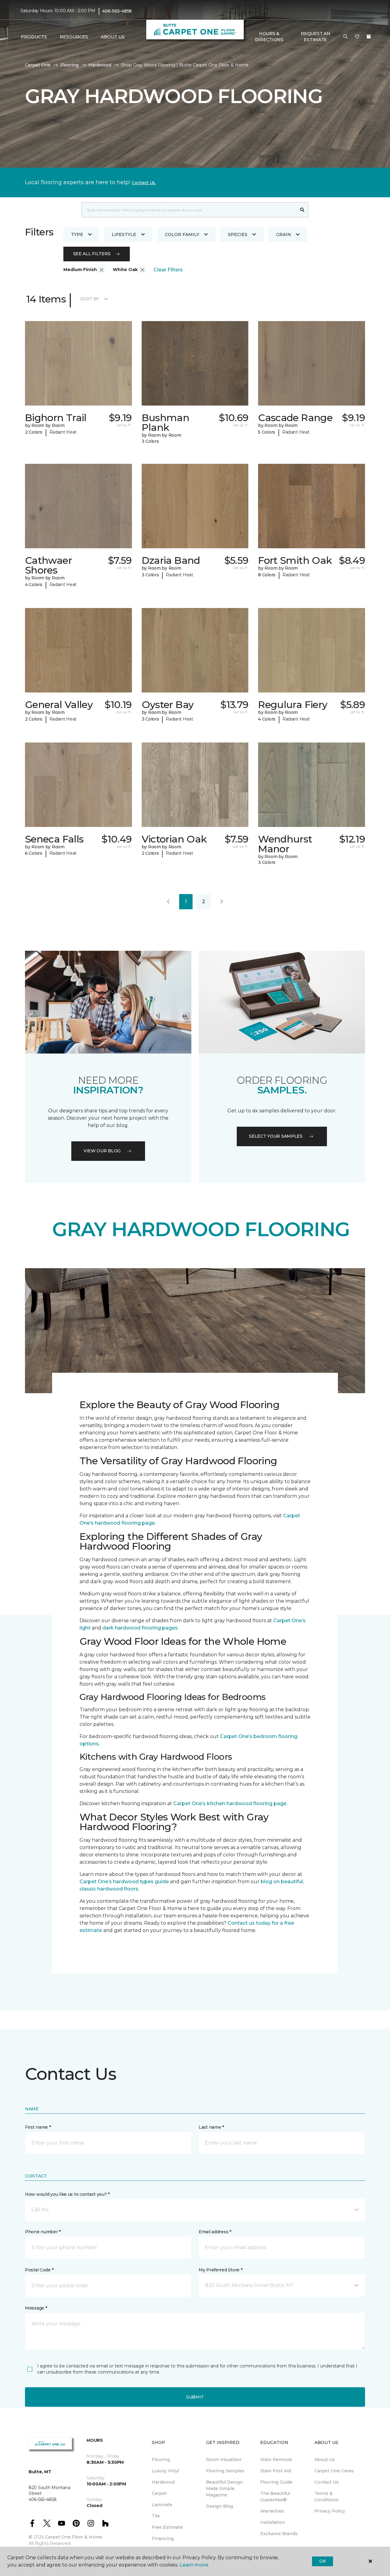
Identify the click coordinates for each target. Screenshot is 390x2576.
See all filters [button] (92, 254)
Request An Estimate (315, 37)
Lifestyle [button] (124, 234)
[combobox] (189, 210)
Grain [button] (284, 234)
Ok (323, 2561)
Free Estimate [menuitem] (167, 2527)
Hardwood (100, 65)
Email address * (215, 2232)
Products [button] (34, 37)
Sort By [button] (90, 299)
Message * (36, 2308)
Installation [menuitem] (273, 2522)
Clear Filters (168, 270)
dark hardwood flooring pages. (140, 1628)
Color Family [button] (182, 234)
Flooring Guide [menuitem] (276, 2482)
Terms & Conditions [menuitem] (326, 2497)
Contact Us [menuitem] (327, 2482)
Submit (195, 2397)
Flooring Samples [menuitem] (225, 2471)
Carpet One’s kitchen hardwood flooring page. (230, 1803)
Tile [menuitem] (156, 2516)
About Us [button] (113, 37)
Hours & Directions (269, 37)
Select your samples (276, 1136)
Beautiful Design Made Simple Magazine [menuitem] (224, 2488)
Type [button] (77, 234)
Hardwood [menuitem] (163, 2482)
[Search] (302, 210)
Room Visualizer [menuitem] (224, 2460)
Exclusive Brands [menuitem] (279, 2534)
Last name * (211, 2127)
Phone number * (43, 2232)
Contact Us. (144, 183)
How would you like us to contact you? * (67, 2194)
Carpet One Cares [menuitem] (334, 2471)
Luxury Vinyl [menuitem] (165, 2471)
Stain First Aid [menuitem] (276, 2471)
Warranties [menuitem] (272, 2511)
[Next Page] (222, 902)
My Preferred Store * (220, 2270)
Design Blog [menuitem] (220, 2506)
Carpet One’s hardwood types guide (124, 1882)
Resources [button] (74, 37)
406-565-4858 (117, 11)
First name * (38, 2127)
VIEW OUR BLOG (102, 1151)
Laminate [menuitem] (162, 2505)
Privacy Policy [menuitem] (330, 2511)
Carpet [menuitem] (159, 2493)
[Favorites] (357, 37)
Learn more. (194, 2565)
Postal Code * (39, 2270)
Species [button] (238, 234)
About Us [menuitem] (325, 2460)
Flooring (69, 65)
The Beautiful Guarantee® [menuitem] (275, 2497)
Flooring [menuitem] (161, 2460)
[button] (346, 37)
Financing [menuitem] (163, 2538)
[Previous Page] (168, 902)
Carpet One (38, 65)
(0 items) (369, 37)
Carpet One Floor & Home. (74, 2537)
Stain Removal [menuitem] (276, 2460)
